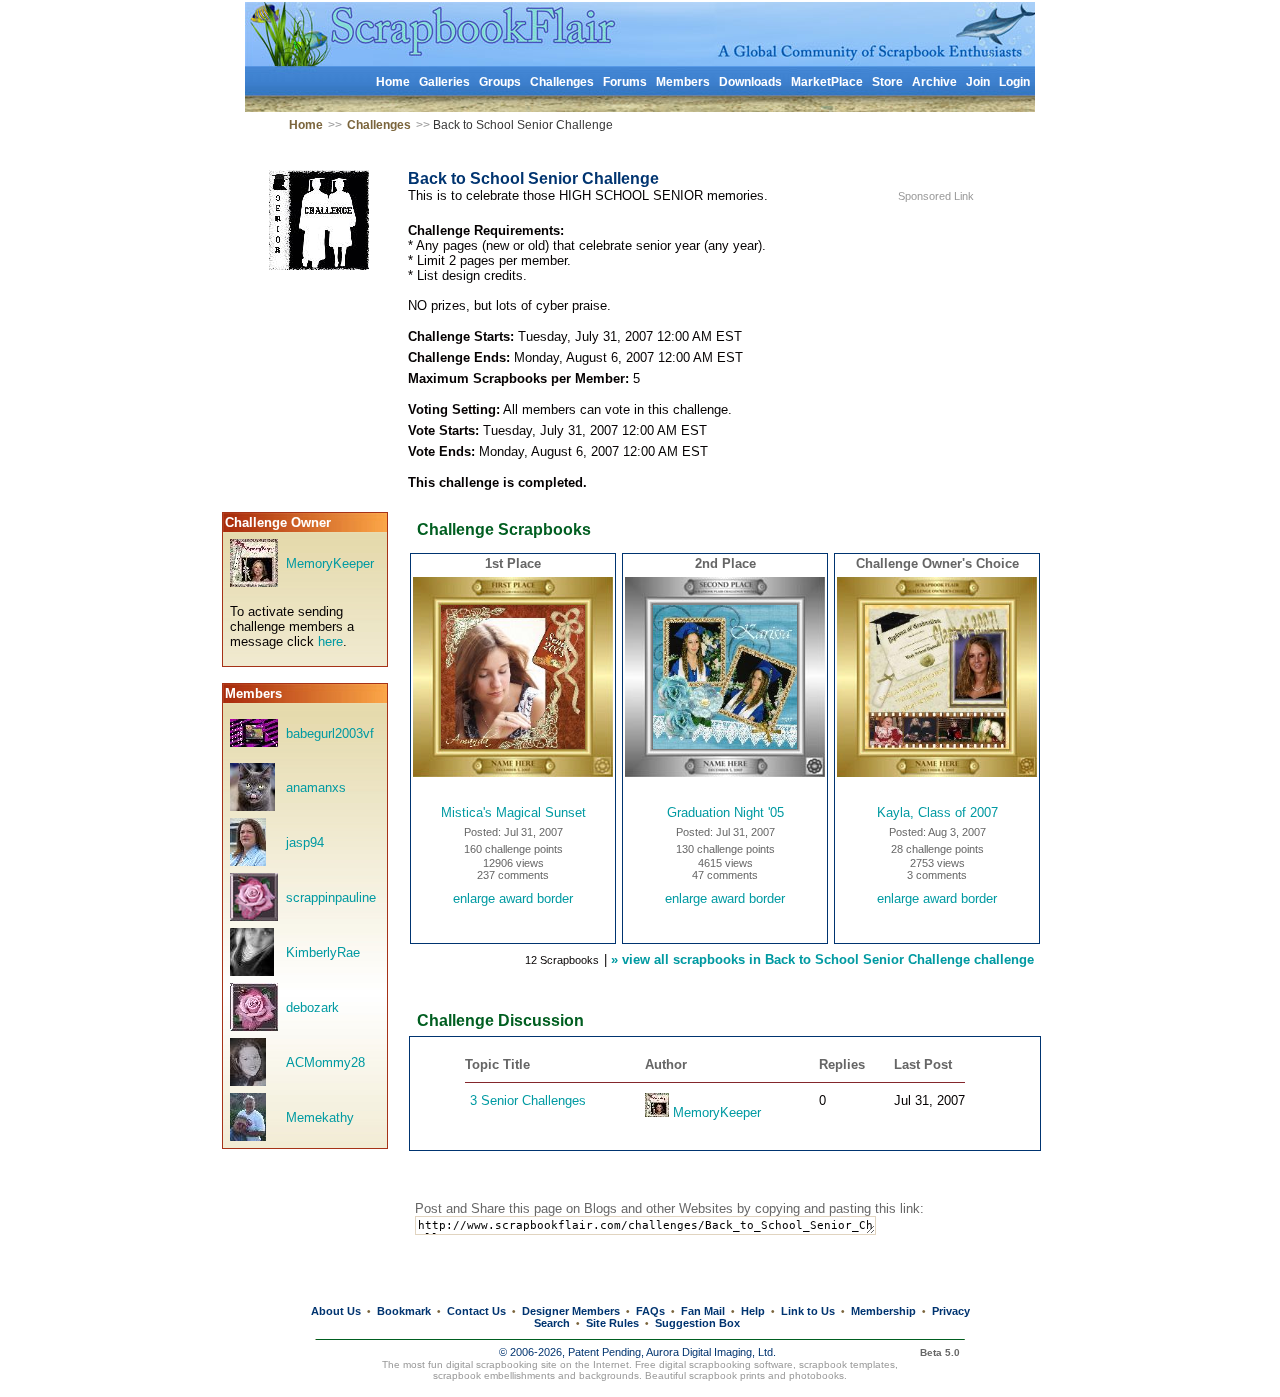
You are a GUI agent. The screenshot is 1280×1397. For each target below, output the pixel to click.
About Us (336, 1311)
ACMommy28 (325, 1062)
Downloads (750, 82)
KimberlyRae (323, 952)
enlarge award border (513, 898)
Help (753, 1311)
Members (683, 82)
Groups (500, 82)
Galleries (444, 82)
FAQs (650, 1311)
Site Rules (612, 1323)
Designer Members (571, 1311)
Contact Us (476, 1311)
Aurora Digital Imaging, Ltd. (711, 1352)
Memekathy (320, 1117)
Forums (625, 82)
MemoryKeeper (330, 563)
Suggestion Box (697, 1323)
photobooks (816, 1375)
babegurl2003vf (330, 733)
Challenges (562, 82)
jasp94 (305, 842)
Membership (883, 1311)
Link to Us (808, 1311)
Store (887, 82)
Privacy (951, 1311)
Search (552, 1323)
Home (393, 82)
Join (978, 82)
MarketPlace (827, 82)
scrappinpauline (331, 897)
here (330, 641)
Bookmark (404, 1311)
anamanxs (316, 787)
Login (1014, 82)
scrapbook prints (727, 1375)
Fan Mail (703, 1311)
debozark (312, 1007)
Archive (934, 82)
